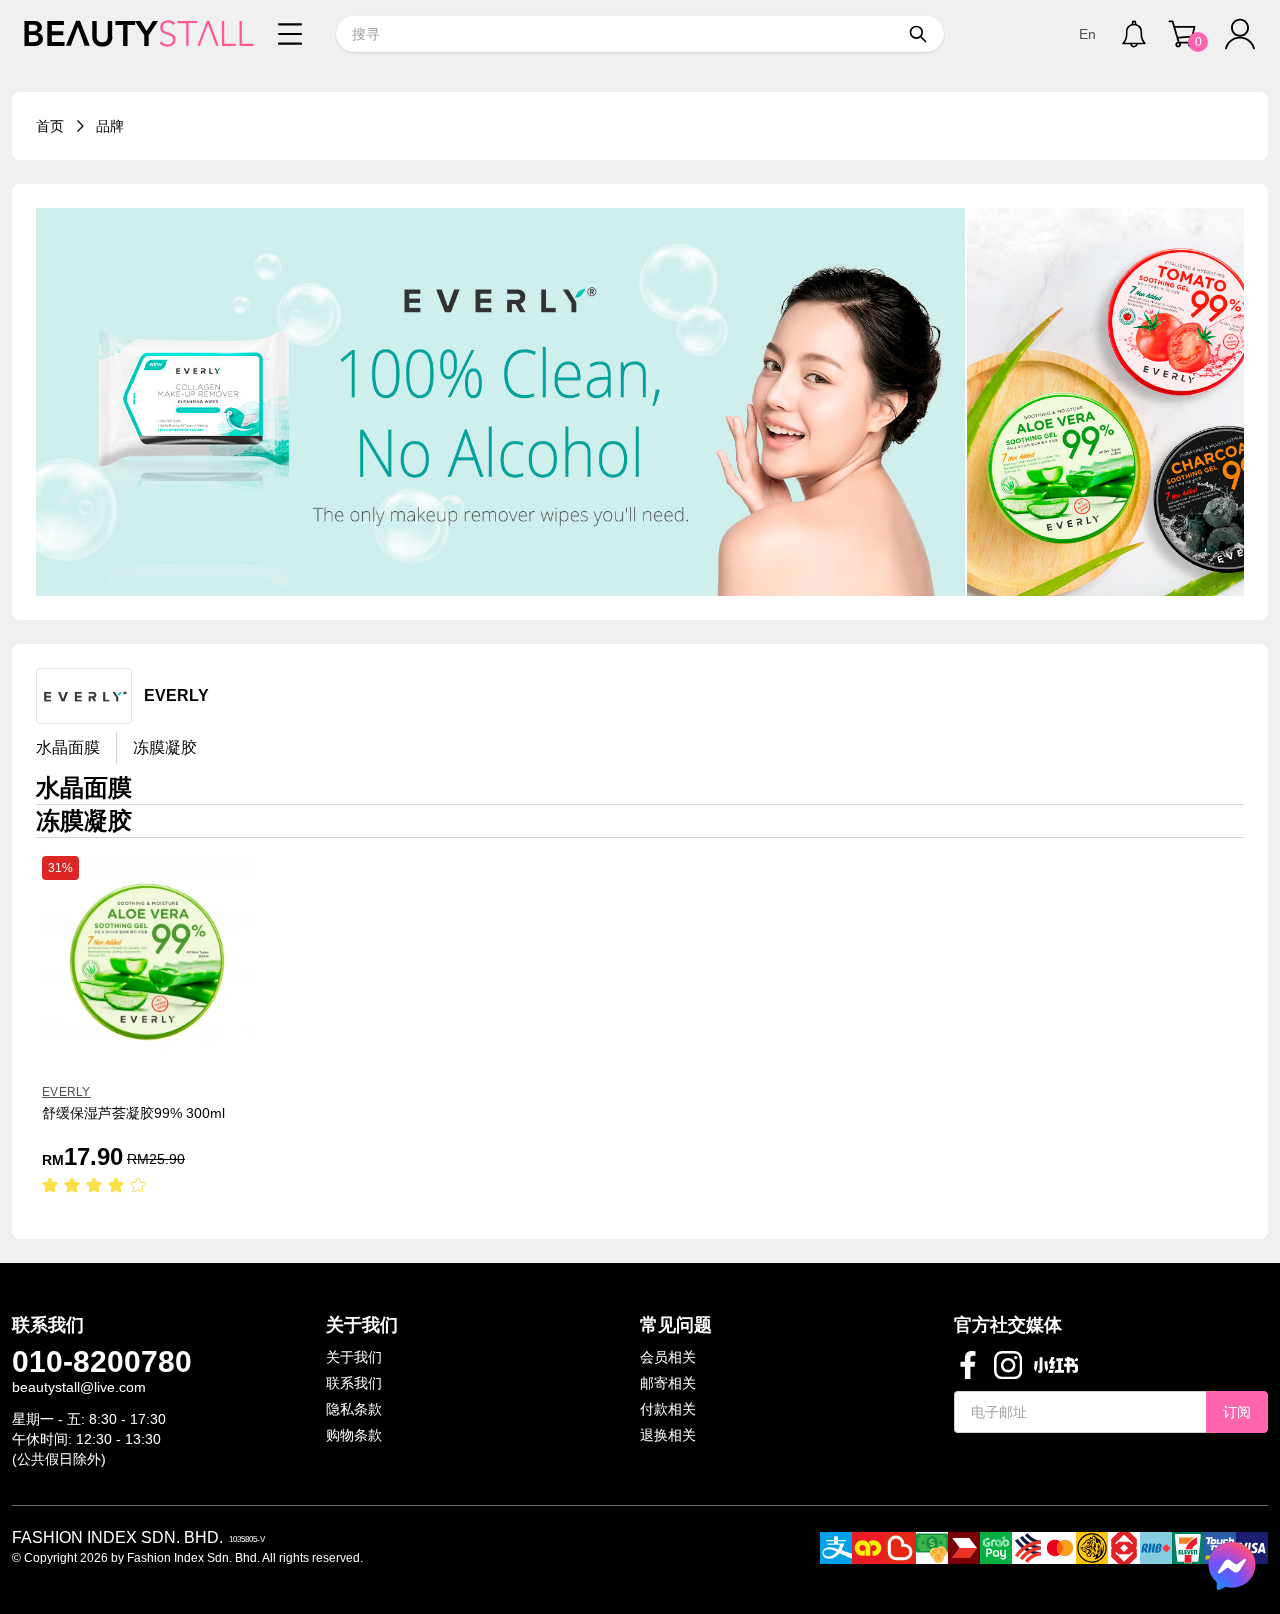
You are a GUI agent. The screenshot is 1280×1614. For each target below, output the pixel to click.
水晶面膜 (68, 747)
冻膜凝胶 (165, 747)
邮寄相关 (668, 1383)
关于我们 (354, 1357)
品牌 (110, 126)
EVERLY (66, 1092)
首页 (50, 126)
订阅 (1237, 1412)
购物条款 (354, 1435)
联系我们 (354, 1383)
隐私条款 (354, 1409)
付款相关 (668, 1409)
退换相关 (668, 1435)
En (1087, 34)
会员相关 (668, 1357)
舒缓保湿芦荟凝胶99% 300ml (133, 1113)
